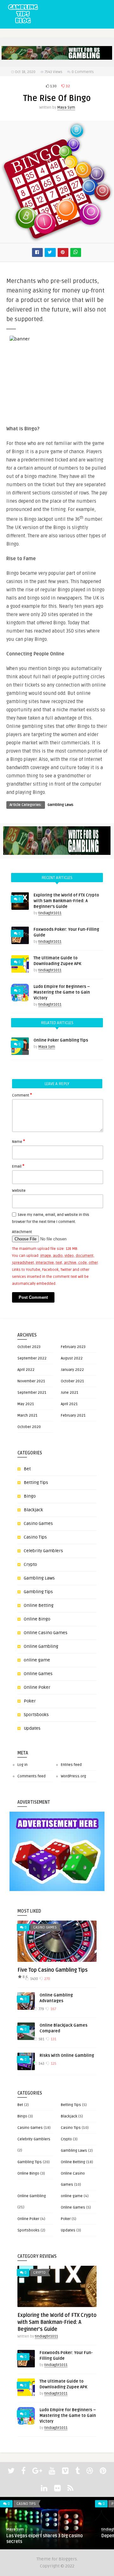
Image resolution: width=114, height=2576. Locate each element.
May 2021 (26, 1404)
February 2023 (73, 1347)
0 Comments (83, 72)
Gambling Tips (38, 1592)
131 (53, 2039)
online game (37, 1660)
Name (19, 1141)
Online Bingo (37, 1619)
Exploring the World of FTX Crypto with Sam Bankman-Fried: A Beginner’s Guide (66, 901)
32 (67, 86)
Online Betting (39, 1605)
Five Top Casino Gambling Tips (53, 1970)
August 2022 (72, 1358)
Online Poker (37, 1687)
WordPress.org (73, 1776)
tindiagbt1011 (50, 913)
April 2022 (26, 1370)
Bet (27, 1469)
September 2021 (32, 1393)
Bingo (30, 1496)
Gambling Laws (60, 805)
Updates (32, 1728)
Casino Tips (35, 1537)
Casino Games (38, 1523)
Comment (22, 1095)
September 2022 (32, 1358)
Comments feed (32, 1776)
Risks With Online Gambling (67, 2056)
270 (47, 1979)
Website (19, 1191)
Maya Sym (66, 107)
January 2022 (72, 1370)
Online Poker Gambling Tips (61, 1040)
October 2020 (29, 1427)
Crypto (30, 1564)
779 (41, 2009)
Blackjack (33, 1510)
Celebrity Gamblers (43, 1551)
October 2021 (72, 1381)
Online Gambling (41, 1646)
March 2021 (27, 1415)
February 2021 (73, 1415)
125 (53, 2064)
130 (53, 86)
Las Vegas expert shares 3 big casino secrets (44, 2539)
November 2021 (31, 1381)
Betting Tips (36, 1483)
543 (41, 2064)
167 (53, 2009)
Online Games (38, 1674)
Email (18, 1166)
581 (41, 2039)
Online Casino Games (46, 1633)
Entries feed (71, 1765)
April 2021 (69, 1404)
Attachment (22, 1232)
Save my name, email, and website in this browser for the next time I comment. (51, 1218)
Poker (30, 1701)
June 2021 (70, 1393)
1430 (34, 1979)
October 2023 (29, 1347)
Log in (22, 1765)
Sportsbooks (36, 1715)
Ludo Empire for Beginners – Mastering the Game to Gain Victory (62, 992)
